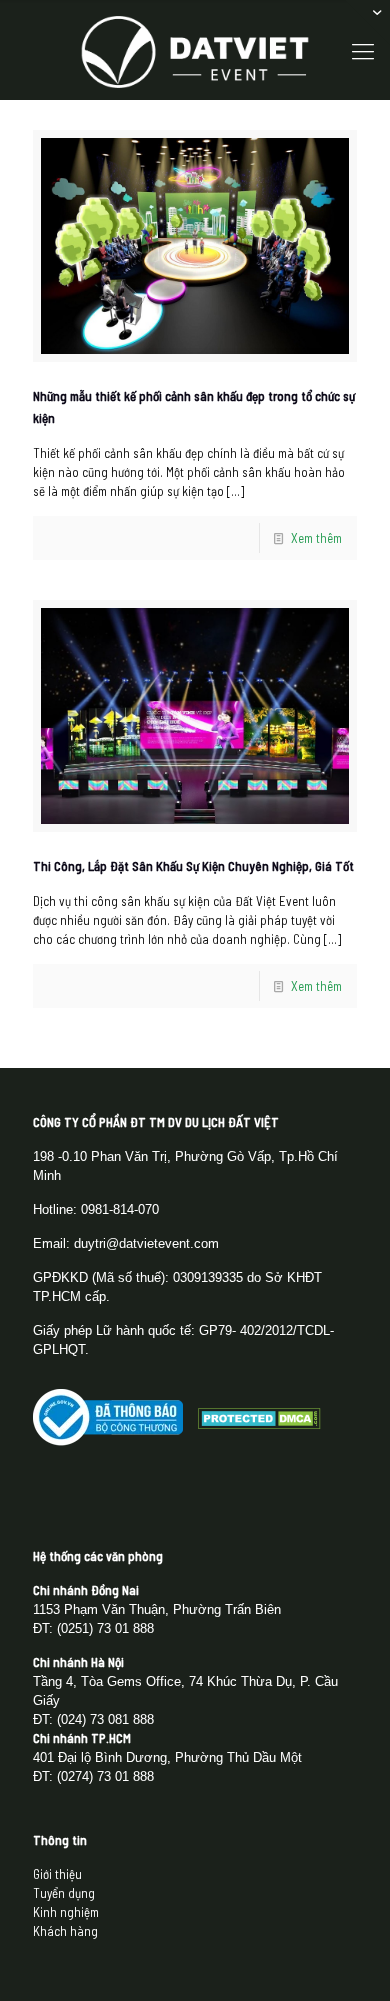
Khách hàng (65, 1931)
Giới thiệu (57, 1874)
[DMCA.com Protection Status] (259, 1424)
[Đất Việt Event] (195, 50)
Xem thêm (316, 538)
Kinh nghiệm (66, 1912)
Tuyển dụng (64, 1893)
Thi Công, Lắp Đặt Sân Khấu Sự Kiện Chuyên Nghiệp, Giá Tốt (193, 866)
